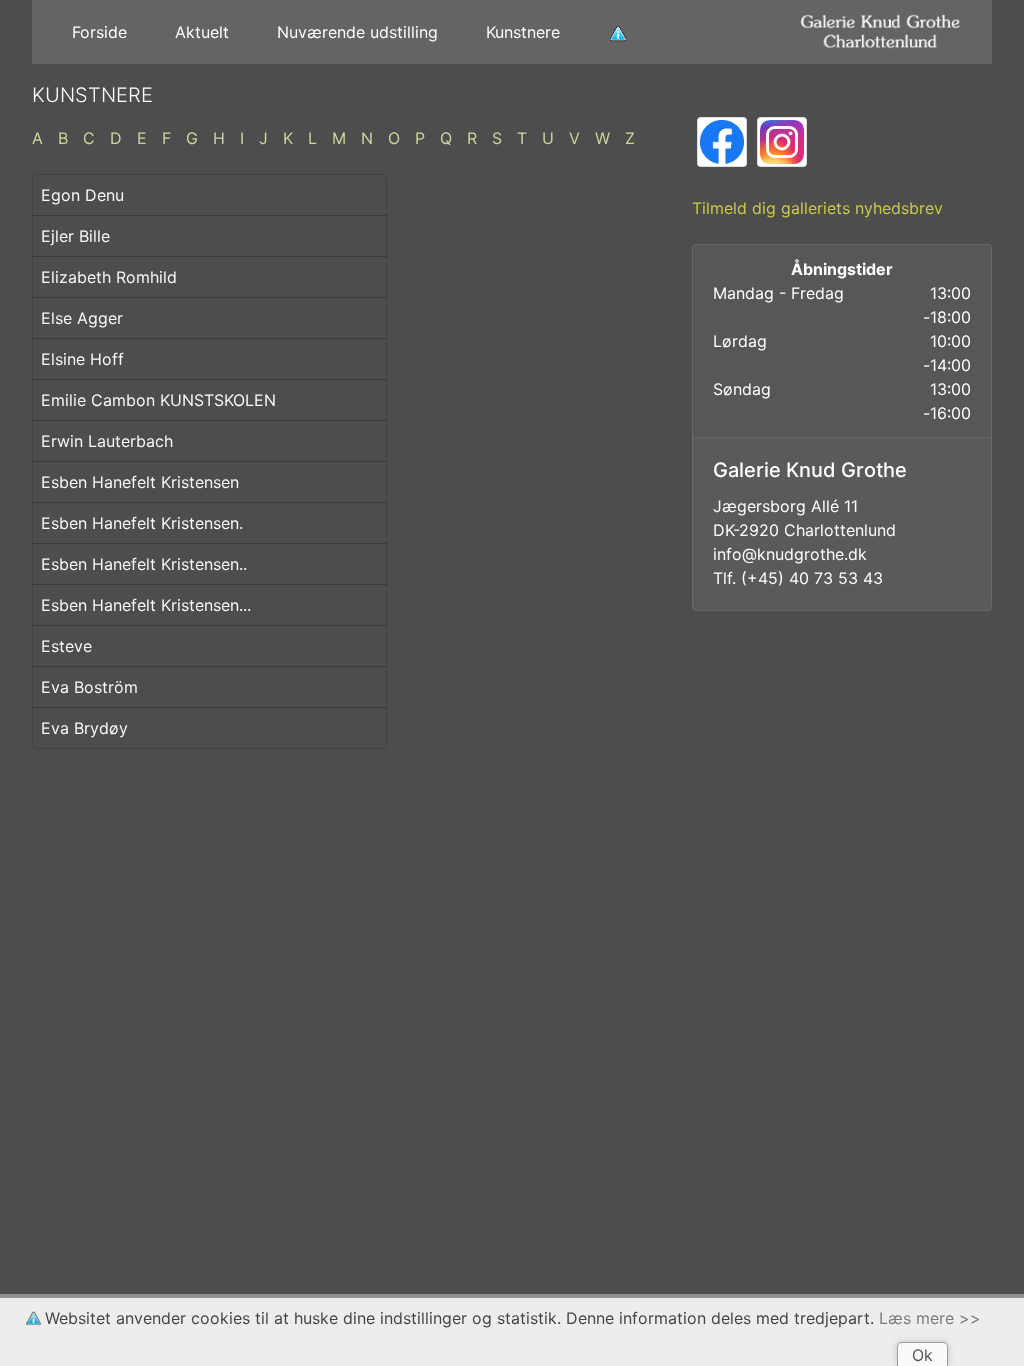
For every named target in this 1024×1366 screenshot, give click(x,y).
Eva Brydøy (84, 728)
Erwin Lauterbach (107, 441)
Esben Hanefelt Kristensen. (142, 523)
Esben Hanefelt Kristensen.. (144, 564)
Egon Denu (82, 195)
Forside (99, 32)
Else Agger (82, 318)
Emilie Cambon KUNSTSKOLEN (158, 400)
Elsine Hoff (82, 359)
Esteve (66, 646)
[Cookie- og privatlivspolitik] (618, 32)
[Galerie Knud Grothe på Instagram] (782, 140)
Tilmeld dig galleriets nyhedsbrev (817, 208)
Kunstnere (523, 32)
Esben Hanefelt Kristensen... (146, 605)
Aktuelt (202, 32)
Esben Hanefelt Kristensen (140, 482)
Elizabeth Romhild (109, 277)
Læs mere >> (930, 1318)
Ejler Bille (75, 236)
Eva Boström (89, 687)
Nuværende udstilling (357, 32)
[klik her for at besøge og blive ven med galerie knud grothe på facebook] (722, 140)
